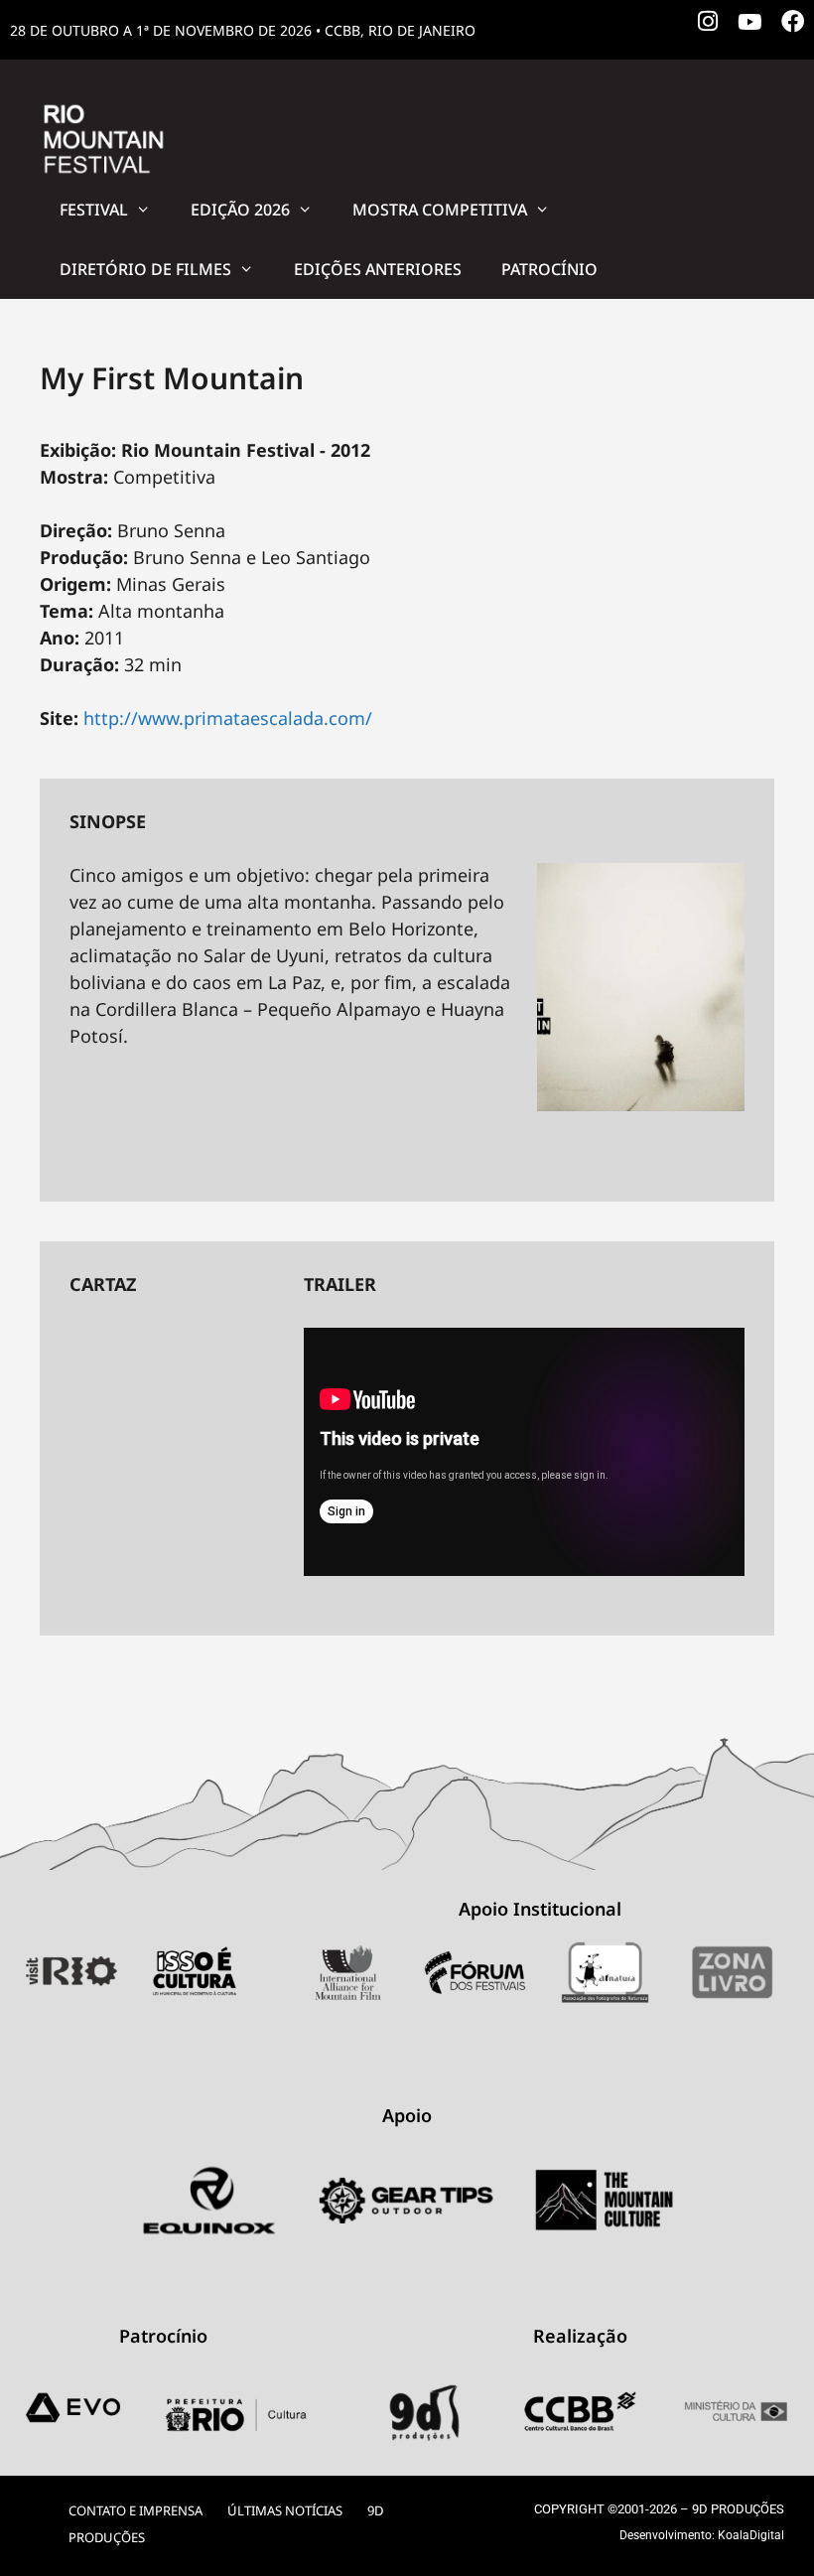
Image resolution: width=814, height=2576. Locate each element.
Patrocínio (549, 269)
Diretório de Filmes (145, 269)
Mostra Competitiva (440, 210)
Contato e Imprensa (136, 2510)
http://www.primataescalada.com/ (228, 718)
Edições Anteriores (378, 269)
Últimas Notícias (285, 2510)
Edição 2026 (240, 210)
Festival (94, 210)
